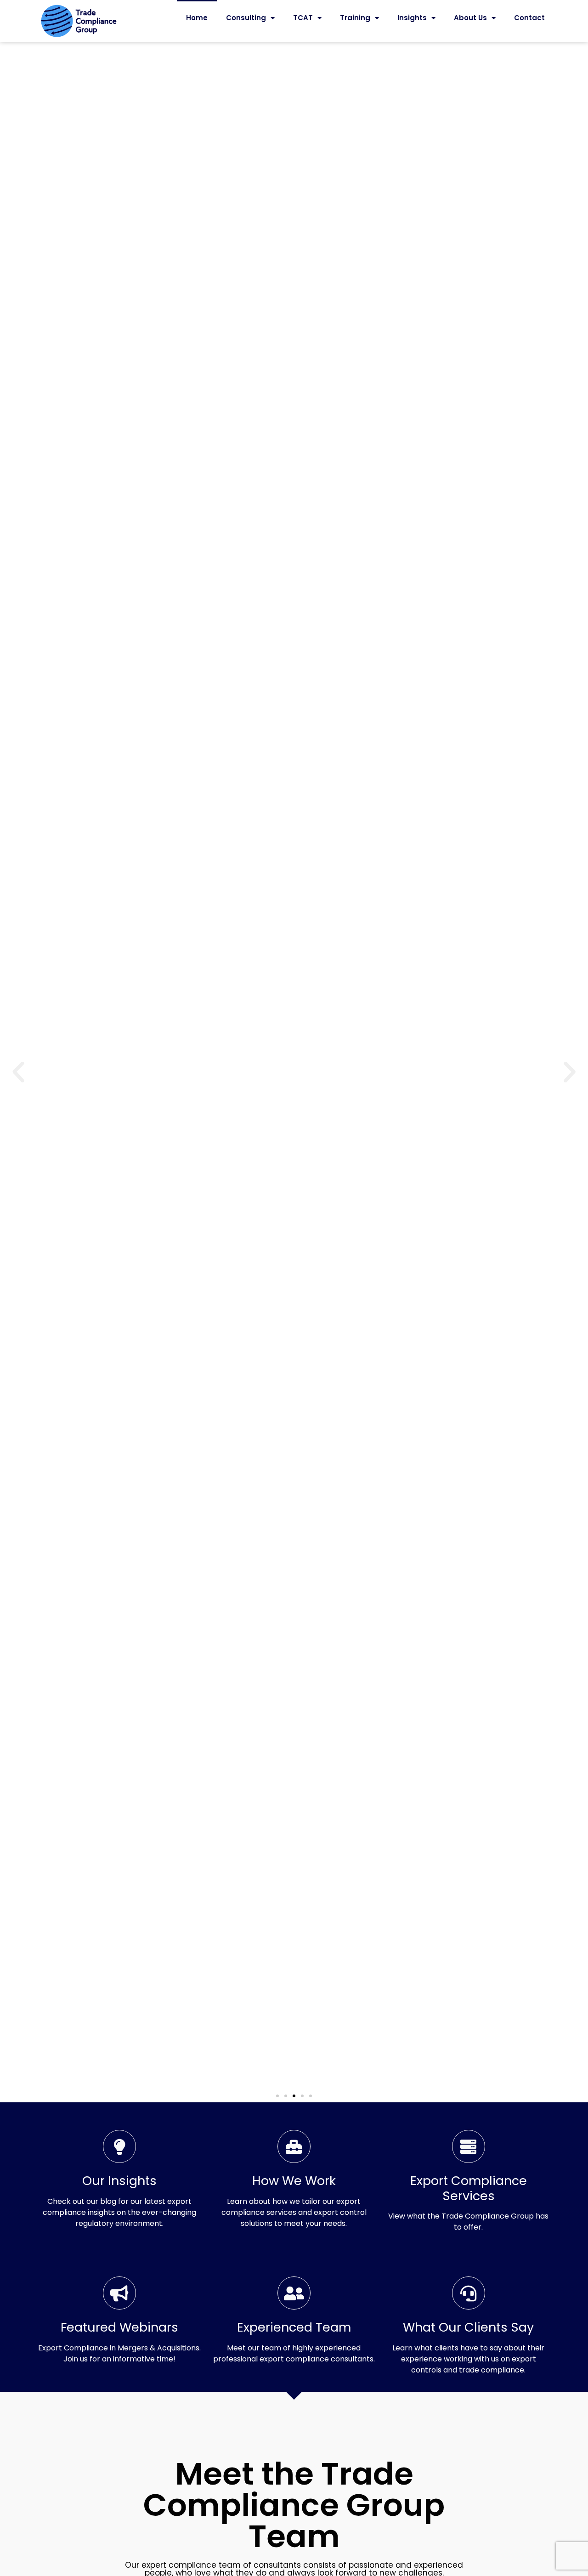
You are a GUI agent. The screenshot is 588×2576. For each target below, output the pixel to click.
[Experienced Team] (294, 2293)
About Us (470, 18)
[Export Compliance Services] (469, 2146)
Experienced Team (294, 2327)
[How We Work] (294, 2146)
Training (355, 18)
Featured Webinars (119, 2327)
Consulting (246, 18)
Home (197, 18)
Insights (412, 18)
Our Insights (119, 2181)
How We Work (294, 2181)
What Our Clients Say (468, 2327)
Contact (529, 18)
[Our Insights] (119, 2146)
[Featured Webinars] (119, 2293)
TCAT (303, 18)
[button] (18, 1072)
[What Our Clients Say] (469, 2293)
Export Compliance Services (469, 2188)
